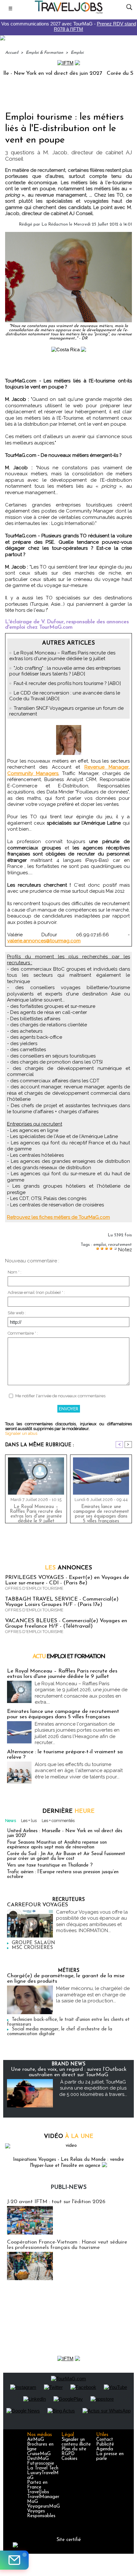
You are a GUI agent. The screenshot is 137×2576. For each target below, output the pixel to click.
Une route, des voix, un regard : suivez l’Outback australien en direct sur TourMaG (69, 2072)
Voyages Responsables (41, 2514)
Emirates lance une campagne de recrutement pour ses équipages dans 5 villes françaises (101, 1512)
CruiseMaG (39, 2454)
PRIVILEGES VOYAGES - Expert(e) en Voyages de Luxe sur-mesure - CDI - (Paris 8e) (67, 1580)
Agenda (105, 2449)
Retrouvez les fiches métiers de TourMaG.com (58, 1217)
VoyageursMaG (43, 2506)
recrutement (120, 1245)
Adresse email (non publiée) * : (36, 1292)
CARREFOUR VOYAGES (38, 1905)
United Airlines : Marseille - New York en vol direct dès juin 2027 (65, 1833)
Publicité (105, 2444)
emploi (100, 1245)
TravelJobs (38, 2492)
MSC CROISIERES (32, 1948)
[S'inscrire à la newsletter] (14, 2560)
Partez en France (37, 2485)
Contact (105, 2440)
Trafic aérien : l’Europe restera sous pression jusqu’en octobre (63, 1874)
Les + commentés (58, 1821)
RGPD (68, 2454)
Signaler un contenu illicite (76, 2442)
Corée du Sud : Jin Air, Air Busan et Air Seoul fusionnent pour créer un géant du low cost (66, 1856)
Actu (69, 1657)
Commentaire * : (23, 1333)
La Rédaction (55, 224)
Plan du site (74, 2449)
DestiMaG (38, 2459)
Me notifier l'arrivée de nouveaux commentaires (60, 1396)
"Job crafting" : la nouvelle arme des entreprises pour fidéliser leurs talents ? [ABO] (65, 671)
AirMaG (36, 2440)
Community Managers (33, 773)
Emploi (77, 53)
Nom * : (14, 1272)
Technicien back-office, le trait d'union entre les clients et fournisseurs (68, 2022)
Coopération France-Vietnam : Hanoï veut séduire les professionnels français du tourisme (67, 2245)
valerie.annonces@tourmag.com (44, 941)
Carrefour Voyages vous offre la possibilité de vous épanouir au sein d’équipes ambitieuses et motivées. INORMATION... (92, 1921)
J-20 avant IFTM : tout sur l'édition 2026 (56, 2202)
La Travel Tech (43, 2468)
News (11, 1821)
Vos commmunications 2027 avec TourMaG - (69, 26)
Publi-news (69, 2188)
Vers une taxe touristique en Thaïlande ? (50, 1865)
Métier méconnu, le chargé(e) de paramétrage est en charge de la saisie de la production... (93, 1995)
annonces (68, 1568)
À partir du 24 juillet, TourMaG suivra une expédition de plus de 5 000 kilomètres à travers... (93, 2088)
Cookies (69, 2459)
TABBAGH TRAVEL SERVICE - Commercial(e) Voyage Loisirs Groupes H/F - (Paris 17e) (62, 1602)
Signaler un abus (21, 1433)
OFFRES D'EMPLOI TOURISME (34, 1588)
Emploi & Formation (44, 53)
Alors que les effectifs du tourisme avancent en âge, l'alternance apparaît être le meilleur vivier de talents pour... (79, 1771)
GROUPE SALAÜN (33, 1943)
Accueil (12, 53)
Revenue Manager (107, 767)
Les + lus (29, 1821)
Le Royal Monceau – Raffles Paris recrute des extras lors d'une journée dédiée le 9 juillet (62, 656)
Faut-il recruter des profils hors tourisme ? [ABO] (67, 683)
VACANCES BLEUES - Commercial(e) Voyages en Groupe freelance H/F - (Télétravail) (66, 1623)
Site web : (17, 1313)
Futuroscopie (41, 2464)
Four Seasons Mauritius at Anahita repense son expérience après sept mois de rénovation (57, 1845)
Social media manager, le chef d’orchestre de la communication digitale (60, 2032)
